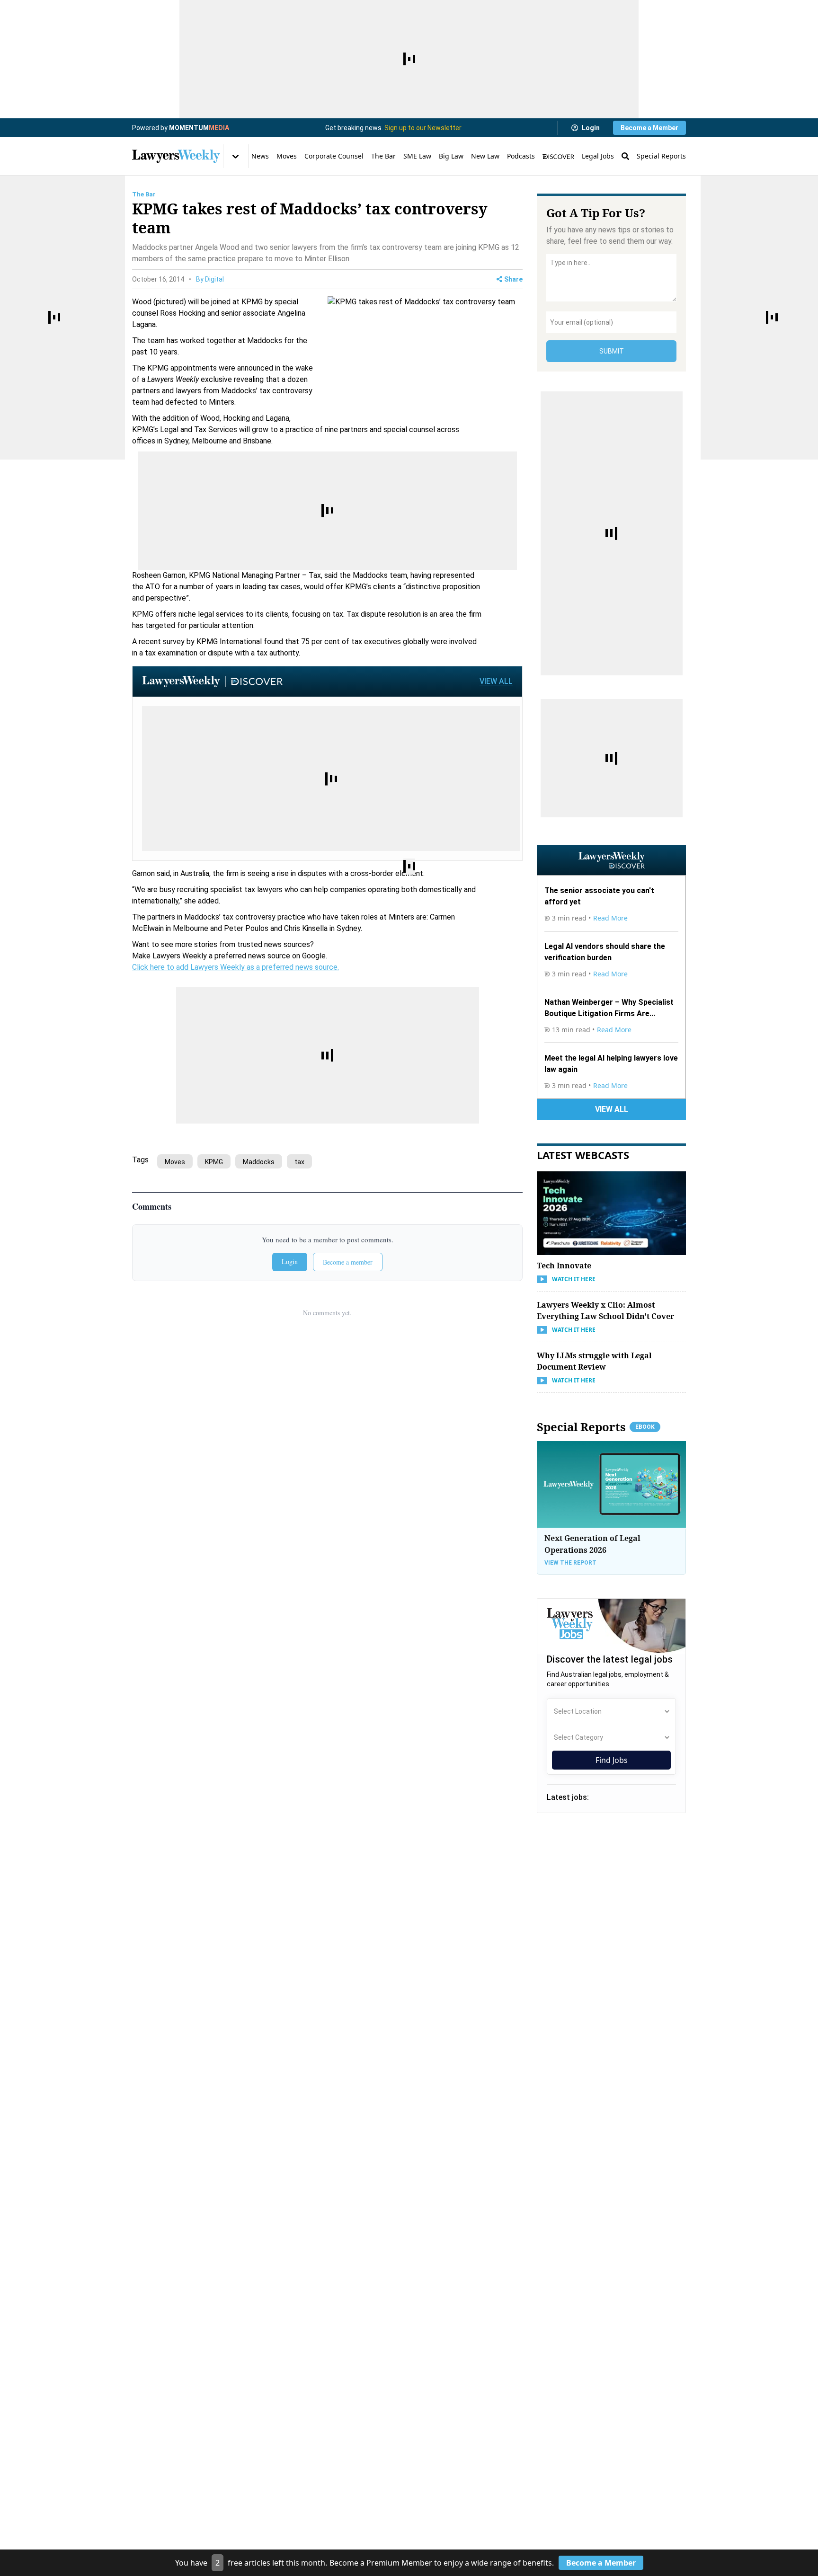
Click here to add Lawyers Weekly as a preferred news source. (236, 967)
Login (591, 128)
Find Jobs (612, 1760)
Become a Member (649, 128)
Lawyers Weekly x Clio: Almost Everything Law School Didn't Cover (605, 1310)
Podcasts (521, 156)
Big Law (451, 156)
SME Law (417, 156)
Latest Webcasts (583, 1155)
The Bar (383, 156)
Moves (287, 156)
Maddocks (259, 1162)
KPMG (214, 1162)
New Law (485, 156)
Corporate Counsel (334, 156)
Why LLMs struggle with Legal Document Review (594, 1361)
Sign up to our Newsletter (423, 128)
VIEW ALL (496, 681)
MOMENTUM (199, 128)
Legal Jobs (598, 156)
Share (513, 279)
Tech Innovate (564, 1266)
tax (299, 1162)
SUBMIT (612, 351)
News (260, 156)
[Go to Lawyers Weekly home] (176, 156)
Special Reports (661, 156)
